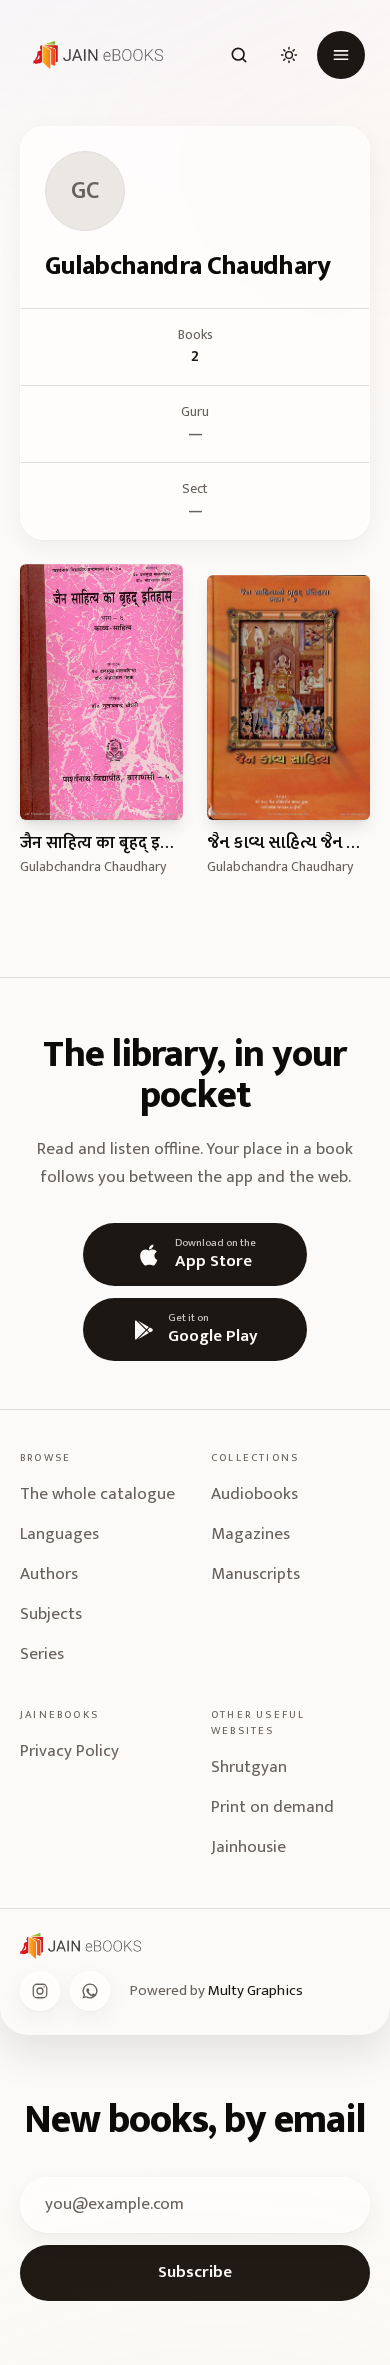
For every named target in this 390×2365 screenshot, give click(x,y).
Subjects (51, 1614)
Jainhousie (248, 1847)
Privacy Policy (69, 1751)
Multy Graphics (255, 1990)
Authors (49, 1574)
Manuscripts (255, 1574)
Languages (59, 1534)
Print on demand (272, 1807)
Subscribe (195, 2272)
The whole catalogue (97, 1494)
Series (42, 1654)
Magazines (250, 1534)
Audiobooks (254, 1494)
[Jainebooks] (94, 55)
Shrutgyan (249, 1767)
